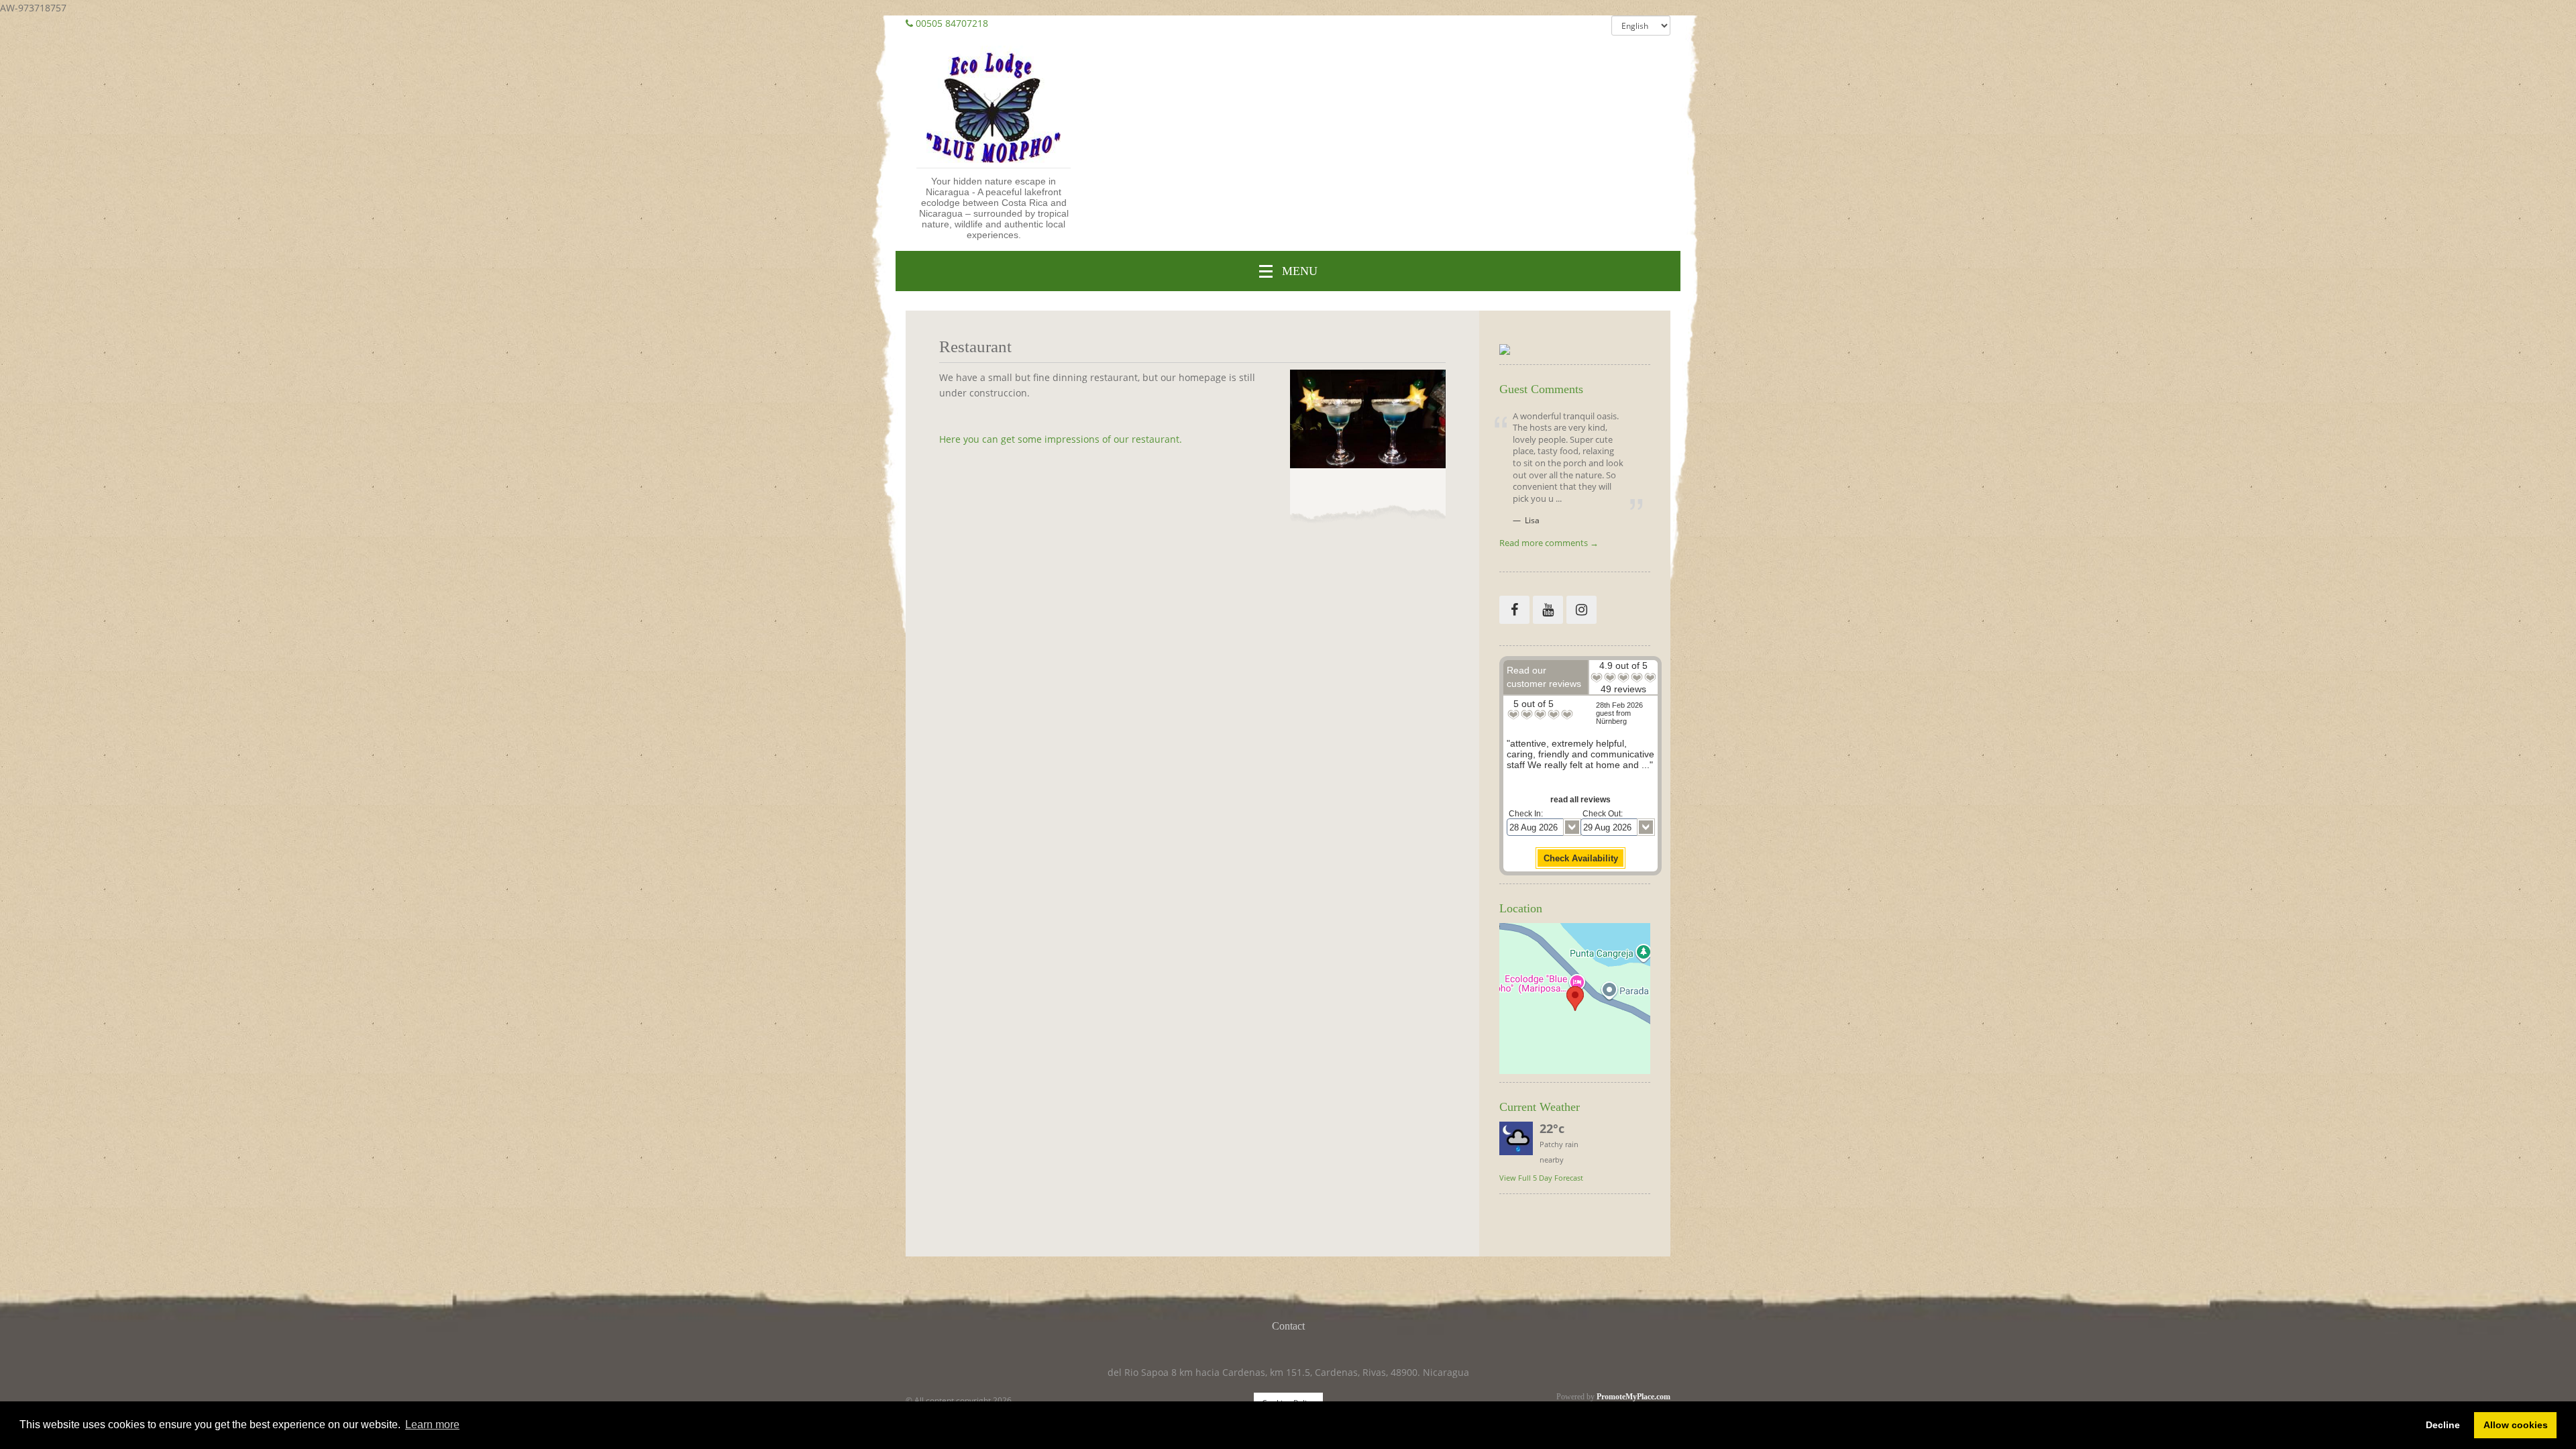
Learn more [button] (432, 1425)
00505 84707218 (952, 23)
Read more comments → (1549, 544)
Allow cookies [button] (2516, 1425)
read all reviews (1580, 800)
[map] (1575, 999)
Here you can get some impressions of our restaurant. (1061, 439)
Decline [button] (2443, 1425)
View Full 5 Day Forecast (1541, 1178)
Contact (1288, 1326)
